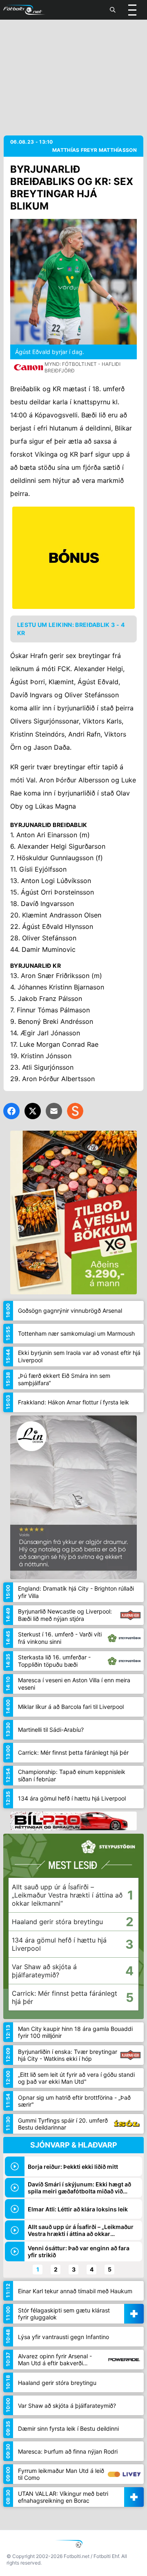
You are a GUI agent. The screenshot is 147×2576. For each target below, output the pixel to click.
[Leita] (113, 10)
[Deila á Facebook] (11, 1111)
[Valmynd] (132, 10)
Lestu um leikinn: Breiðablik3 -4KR (71, 629)
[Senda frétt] (54, 1111)
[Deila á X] (33, 1111)
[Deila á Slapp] (75, 1111)
